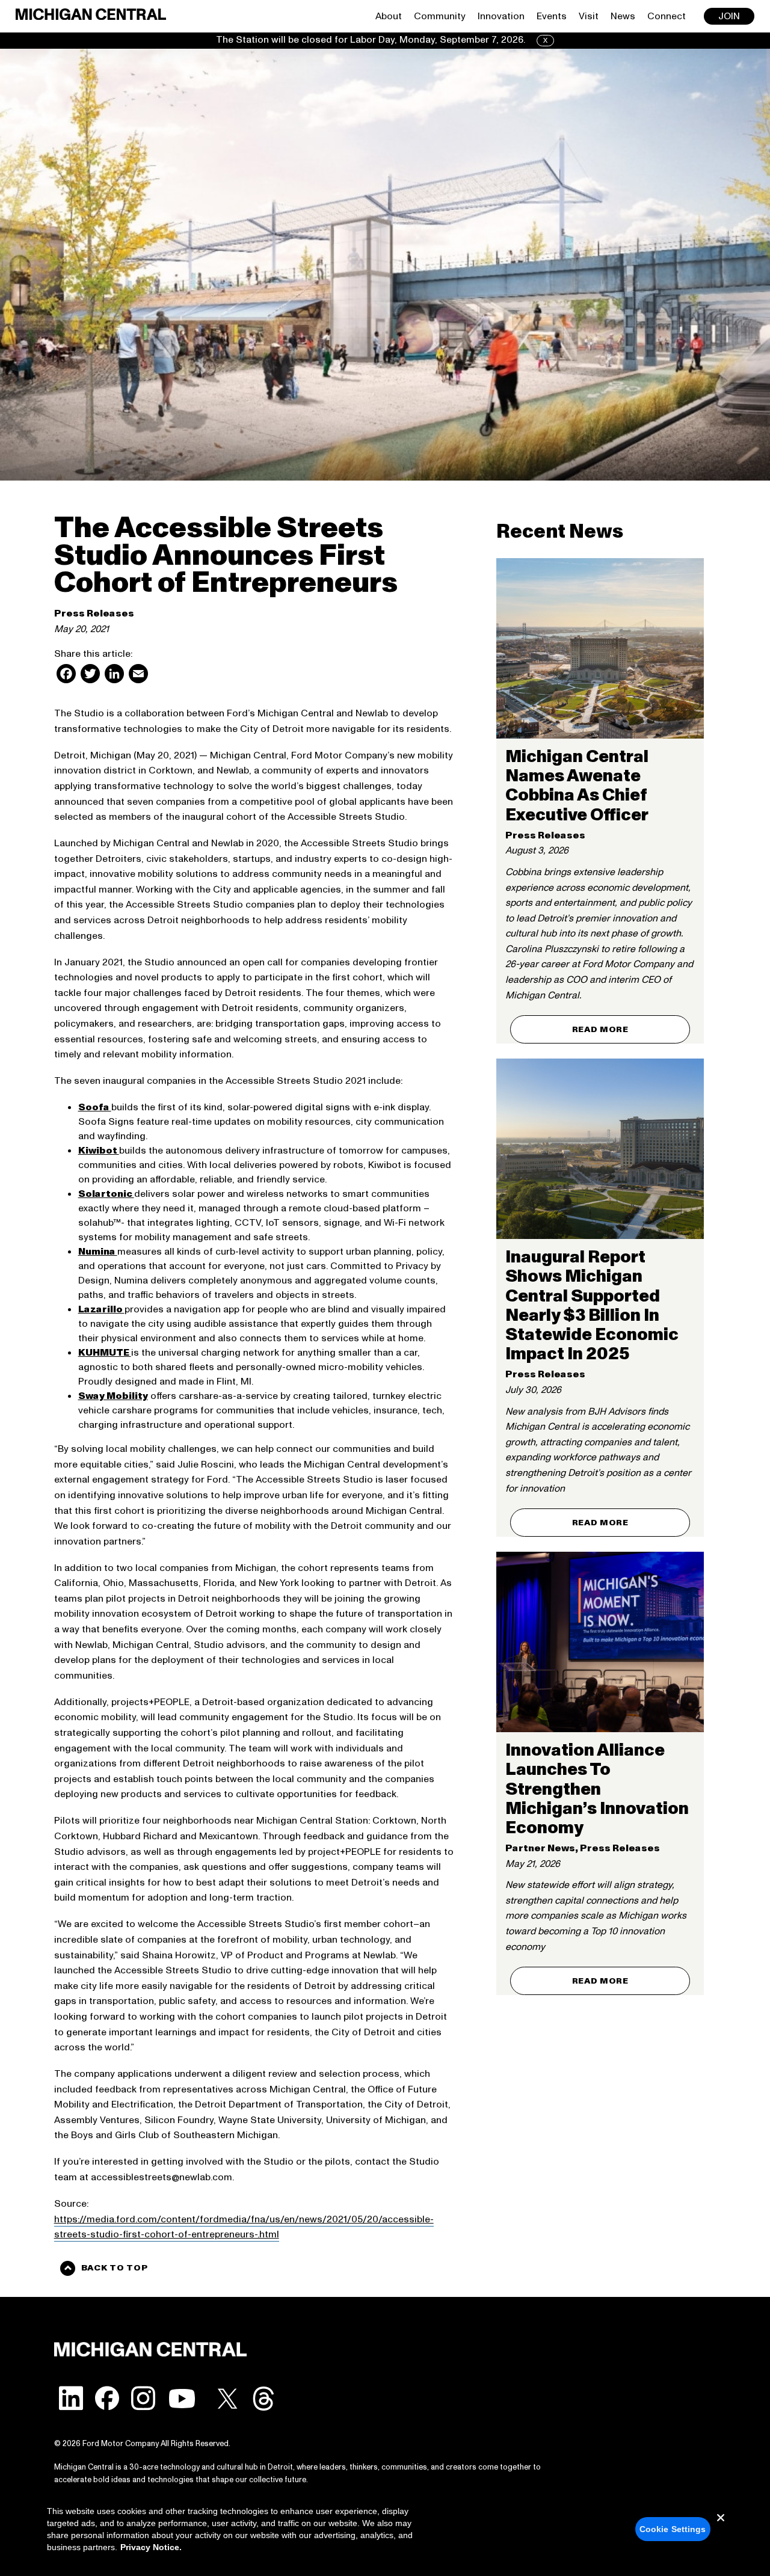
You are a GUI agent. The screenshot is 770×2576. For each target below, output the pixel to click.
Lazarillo (101, 1309)
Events (552, 16)
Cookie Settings (673, 2529)
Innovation (501, 16)
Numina (98, 1252)
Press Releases (94, 613)
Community (440, 16)
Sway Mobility (113, 1396)
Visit (589, 16)
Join (729, 16)
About (389, 16)
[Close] (721, 2527)
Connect (667, 16)
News (623, 16)
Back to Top (115, 2268)
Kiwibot (99, 1151)
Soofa (95, 1107)
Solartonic (106, 1194)
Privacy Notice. (151, 2547)
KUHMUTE (105, 1353)
